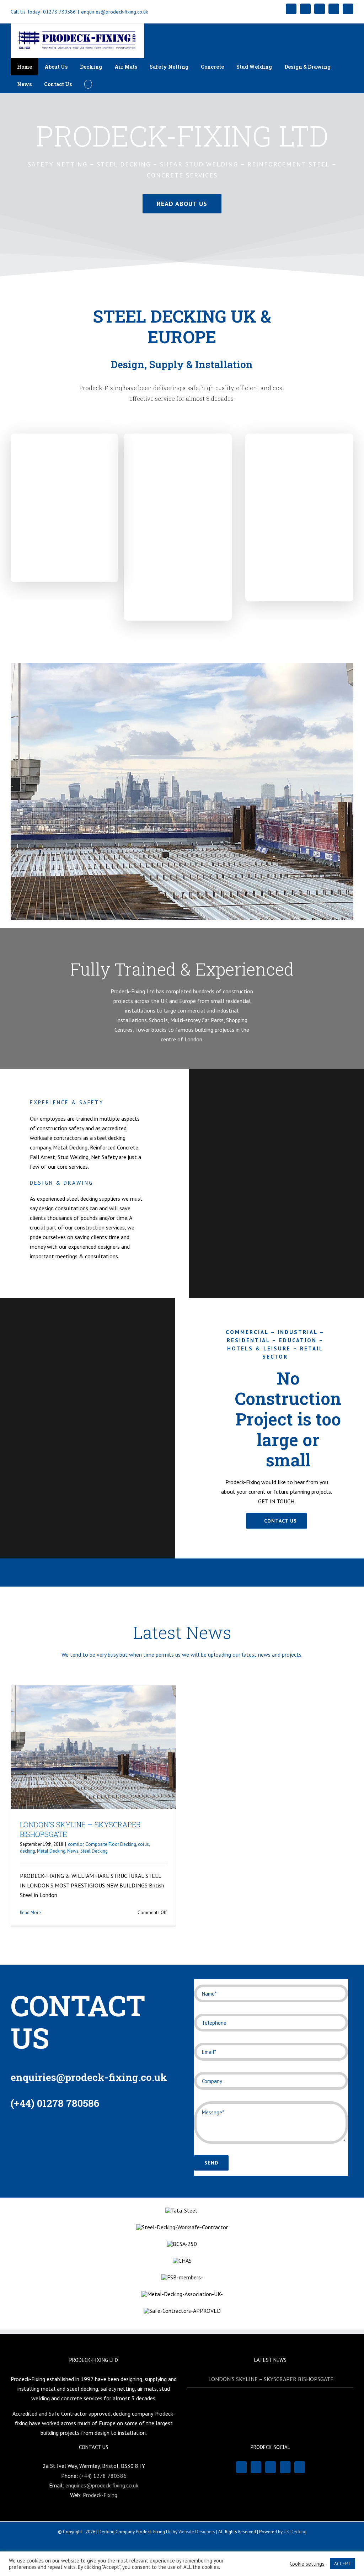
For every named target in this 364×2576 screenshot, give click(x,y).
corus (143, 1844)
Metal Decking (51, 1851)
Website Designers (197, 2532)
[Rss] (256, 2467)
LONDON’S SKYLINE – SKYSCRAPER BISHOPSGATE (271, 2379)
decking (28, 1851)
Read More (30, 1913)
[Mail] (271, 2467)
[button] (88, 84)
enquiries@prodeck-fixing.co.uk (114, 12)
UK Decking (295, 2532)
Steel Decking (94, 1851)
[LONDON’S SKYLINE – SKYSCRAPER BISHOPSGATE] (93, 1747)
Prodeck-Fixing (100, 2495)
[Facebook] (241, 2467)
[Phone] (300, 2467)
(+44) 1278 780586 (103, 2476)
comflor (76, 1844)
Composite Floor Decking (111, 1844)
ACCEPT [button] (342, 2564)
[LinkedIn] (285, 2467)
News (73, 1851)
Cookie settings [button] (307, 2564)
